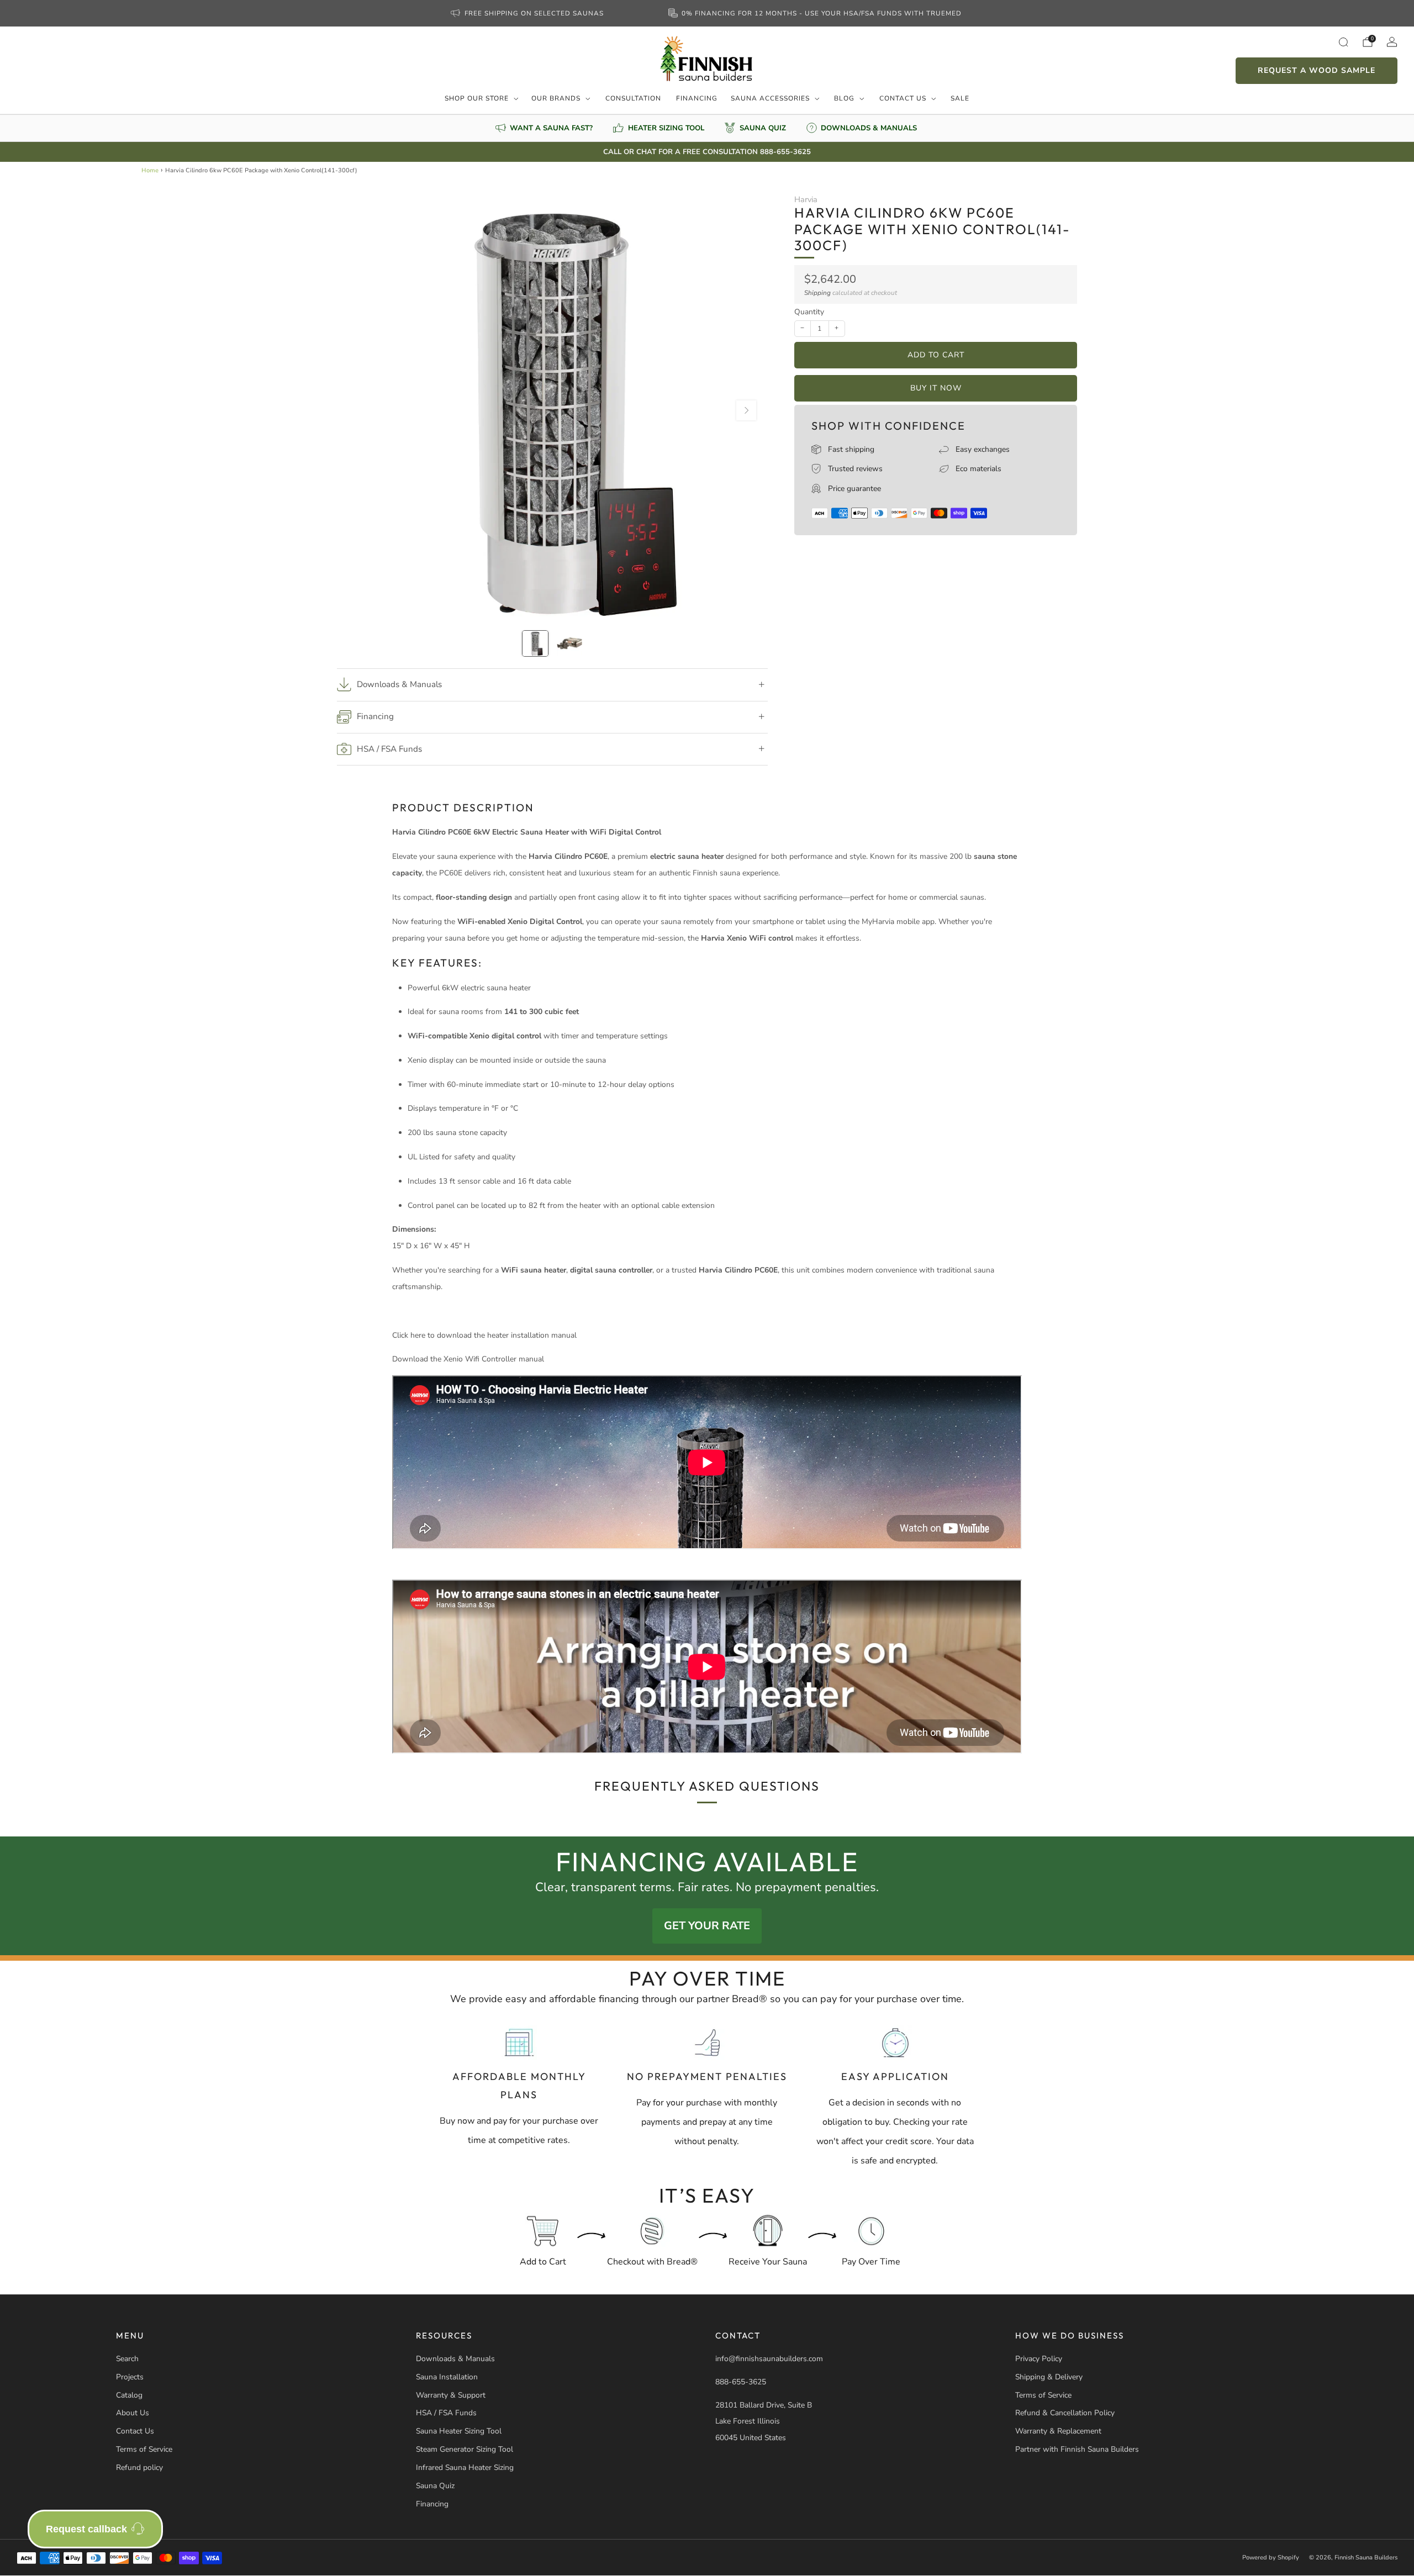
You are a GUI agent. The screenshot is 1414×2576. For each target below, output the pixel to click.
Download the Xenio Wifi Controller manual (468, 1359)
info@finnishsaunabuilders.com (769, 2359)
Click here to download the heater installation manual (484, 1335)
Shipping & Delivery (1049, 2377)
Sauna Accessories (770, 98)
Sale (960, 98)
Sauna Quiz (435, 2486)
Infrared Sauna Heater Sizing (465, 2467)
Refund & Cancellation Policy (1065, 2413)
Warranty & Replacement (1058, 2431)
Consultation (633, 98)
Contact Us (903, 98)
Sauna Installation (447, 2377)
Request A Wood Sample (1317, 70)
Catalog (129, 2395)
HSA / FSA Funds (446, 2413)
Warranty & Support (451, 2395)
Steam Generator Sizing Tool (465, 2449)
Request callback (86, 2529)
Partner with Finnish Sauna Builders (1077, 2449)
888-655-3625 (741, 2382)
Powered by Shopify (1271, 2557)
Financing (697, 98)
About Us (133, 2413)
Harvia (806, 199)
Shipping (817, 293)
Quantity (809, 312)
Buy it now (936, 388)
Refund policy (139, 2467)
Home (150, 170)
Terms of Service (144, 2449)
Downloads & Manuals (455, 2359)
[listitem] (528, 13)
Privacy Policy (1039, 2359)
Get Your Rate (707, 1926)
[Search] (1343, 42)
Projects (130, 2377)
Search (127, 2359)
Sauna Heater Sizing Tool (459, 2431)
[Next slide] (746, 410)
